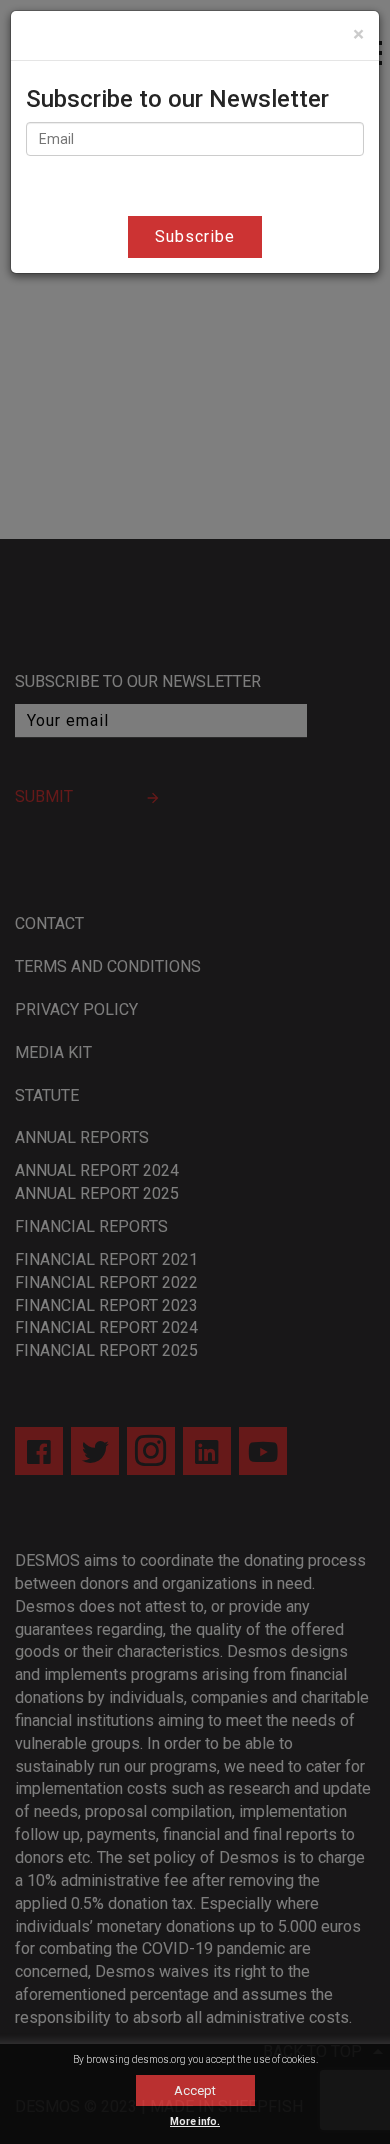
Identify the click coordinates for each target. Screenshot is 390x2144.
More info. (195, 2121)
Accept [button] (195, 2090)
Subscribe (195, 236)
